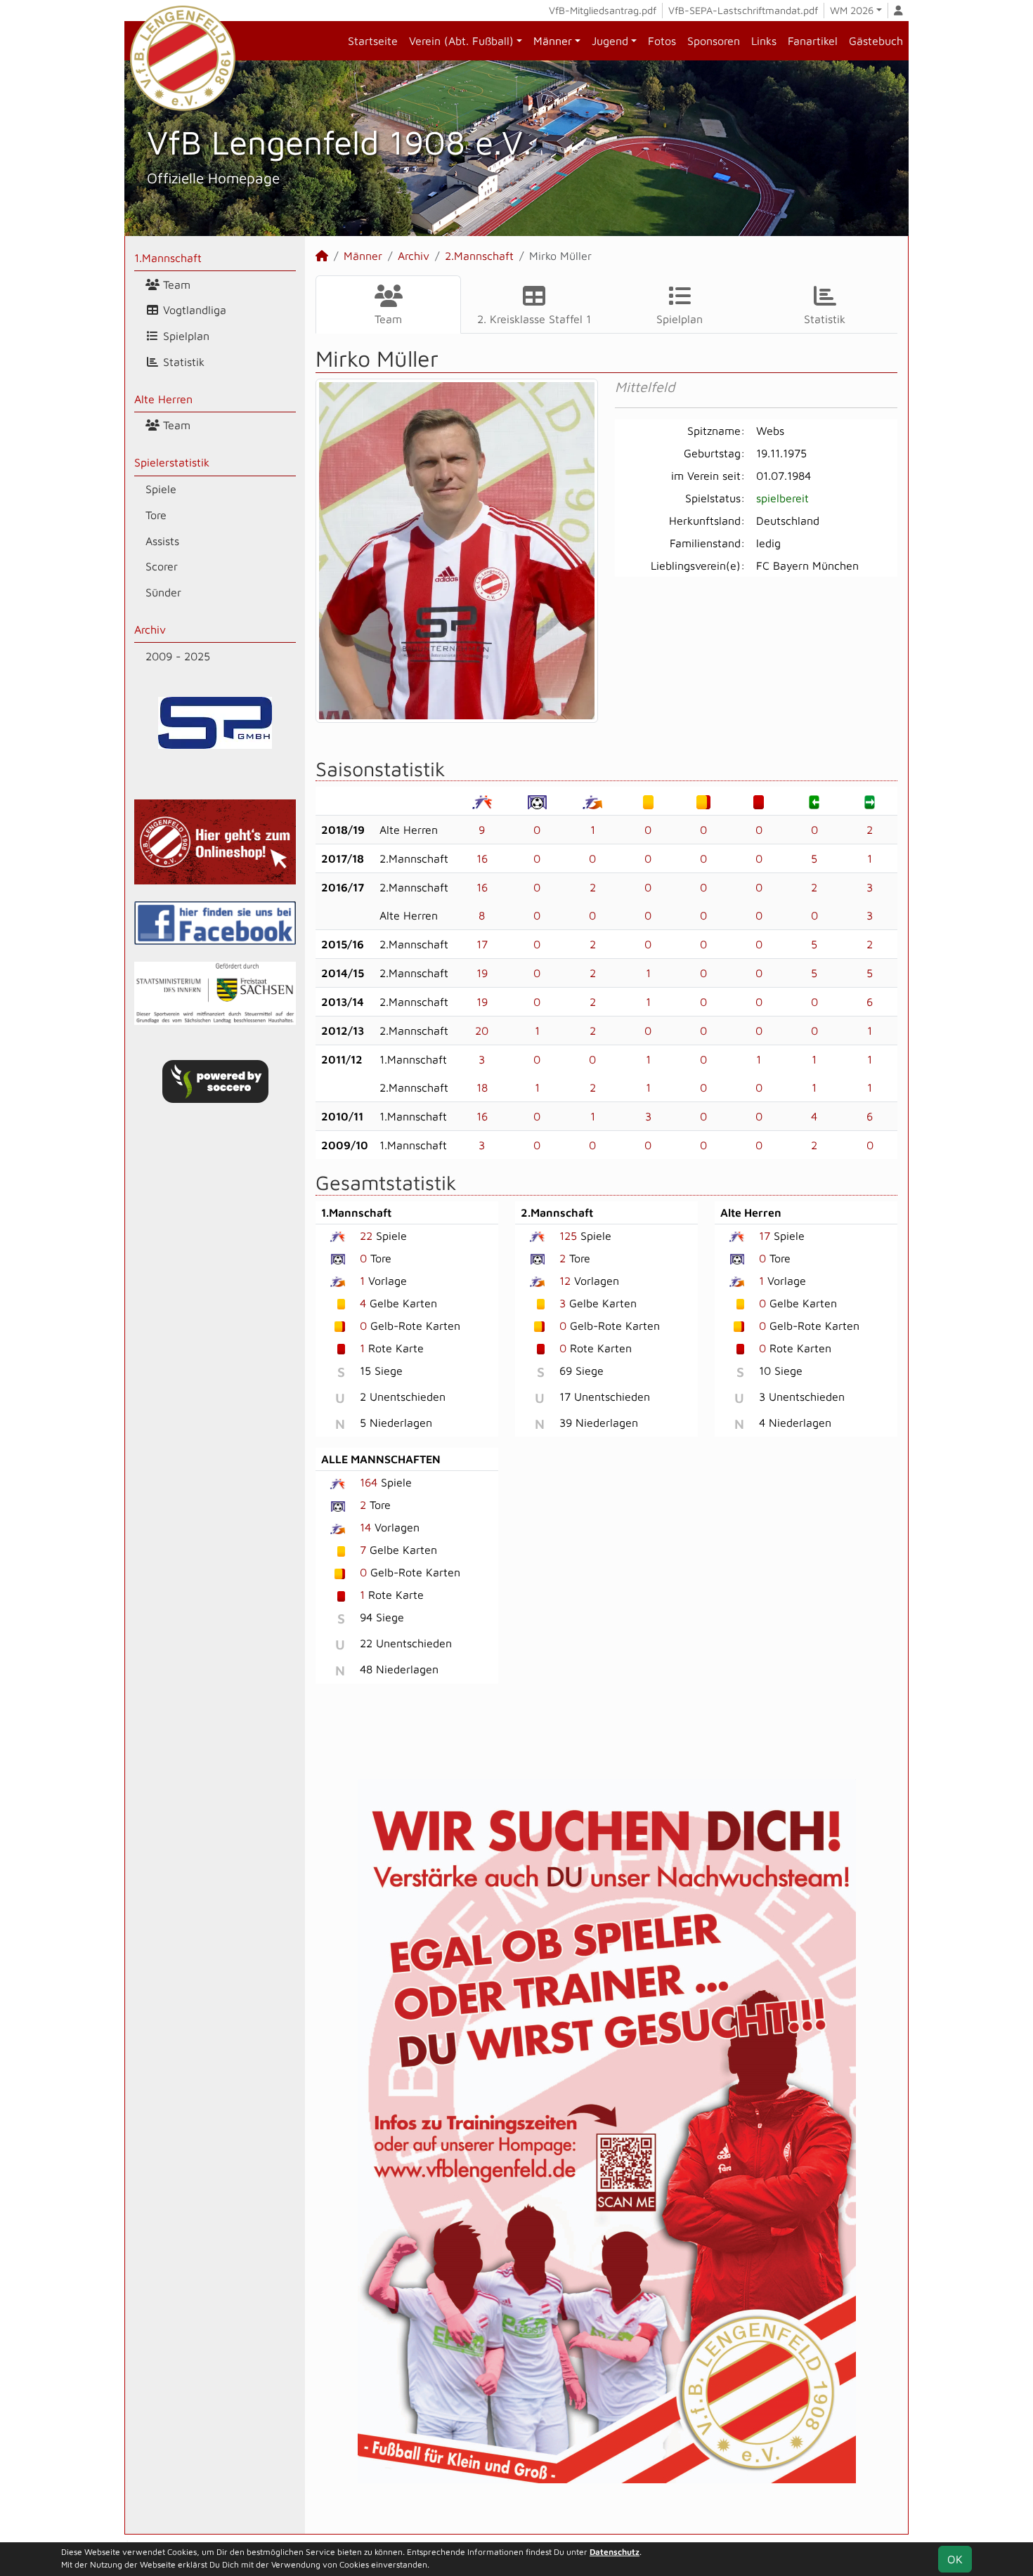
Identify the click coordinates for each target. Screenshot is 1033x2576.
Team (175, 285)
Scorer (162, 566)
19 (482, 973)
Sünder (163, 592)
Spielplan (184, 336)
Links (764, 41)
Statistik (182, 362)
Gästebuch (876, 41)
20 (482, 1031)
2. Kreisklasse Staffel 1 (534, 319)
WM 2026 (852, 10)
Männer (553, 41)
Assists (162, 541)
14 (365, 1527)
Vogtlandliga (193, 310)
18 (482, 1087)
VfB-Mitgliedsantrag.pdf (603, 10)
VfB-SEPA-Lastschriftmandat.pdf (743, 10)
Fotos (662, 41)
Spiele (161, 489)
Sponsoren (714, 41)
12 (565, 1281)
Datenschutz (615, 2552)
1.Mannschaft (168, 258)
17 (482, 944)
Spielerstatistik (172, 462)
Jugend (610, 41)
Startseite (373, 41)
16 (482, 858)
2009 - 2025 (178, 656)
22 (366, 1236)
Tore (156, 515)
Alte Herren (163, 399)
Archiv (150, 629)
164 (369, 1482)
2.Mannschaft (479, 256)
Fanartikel (813, 41)
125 (568, 1236)
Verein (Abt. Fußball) (461, 41)
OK (955, 2559)
